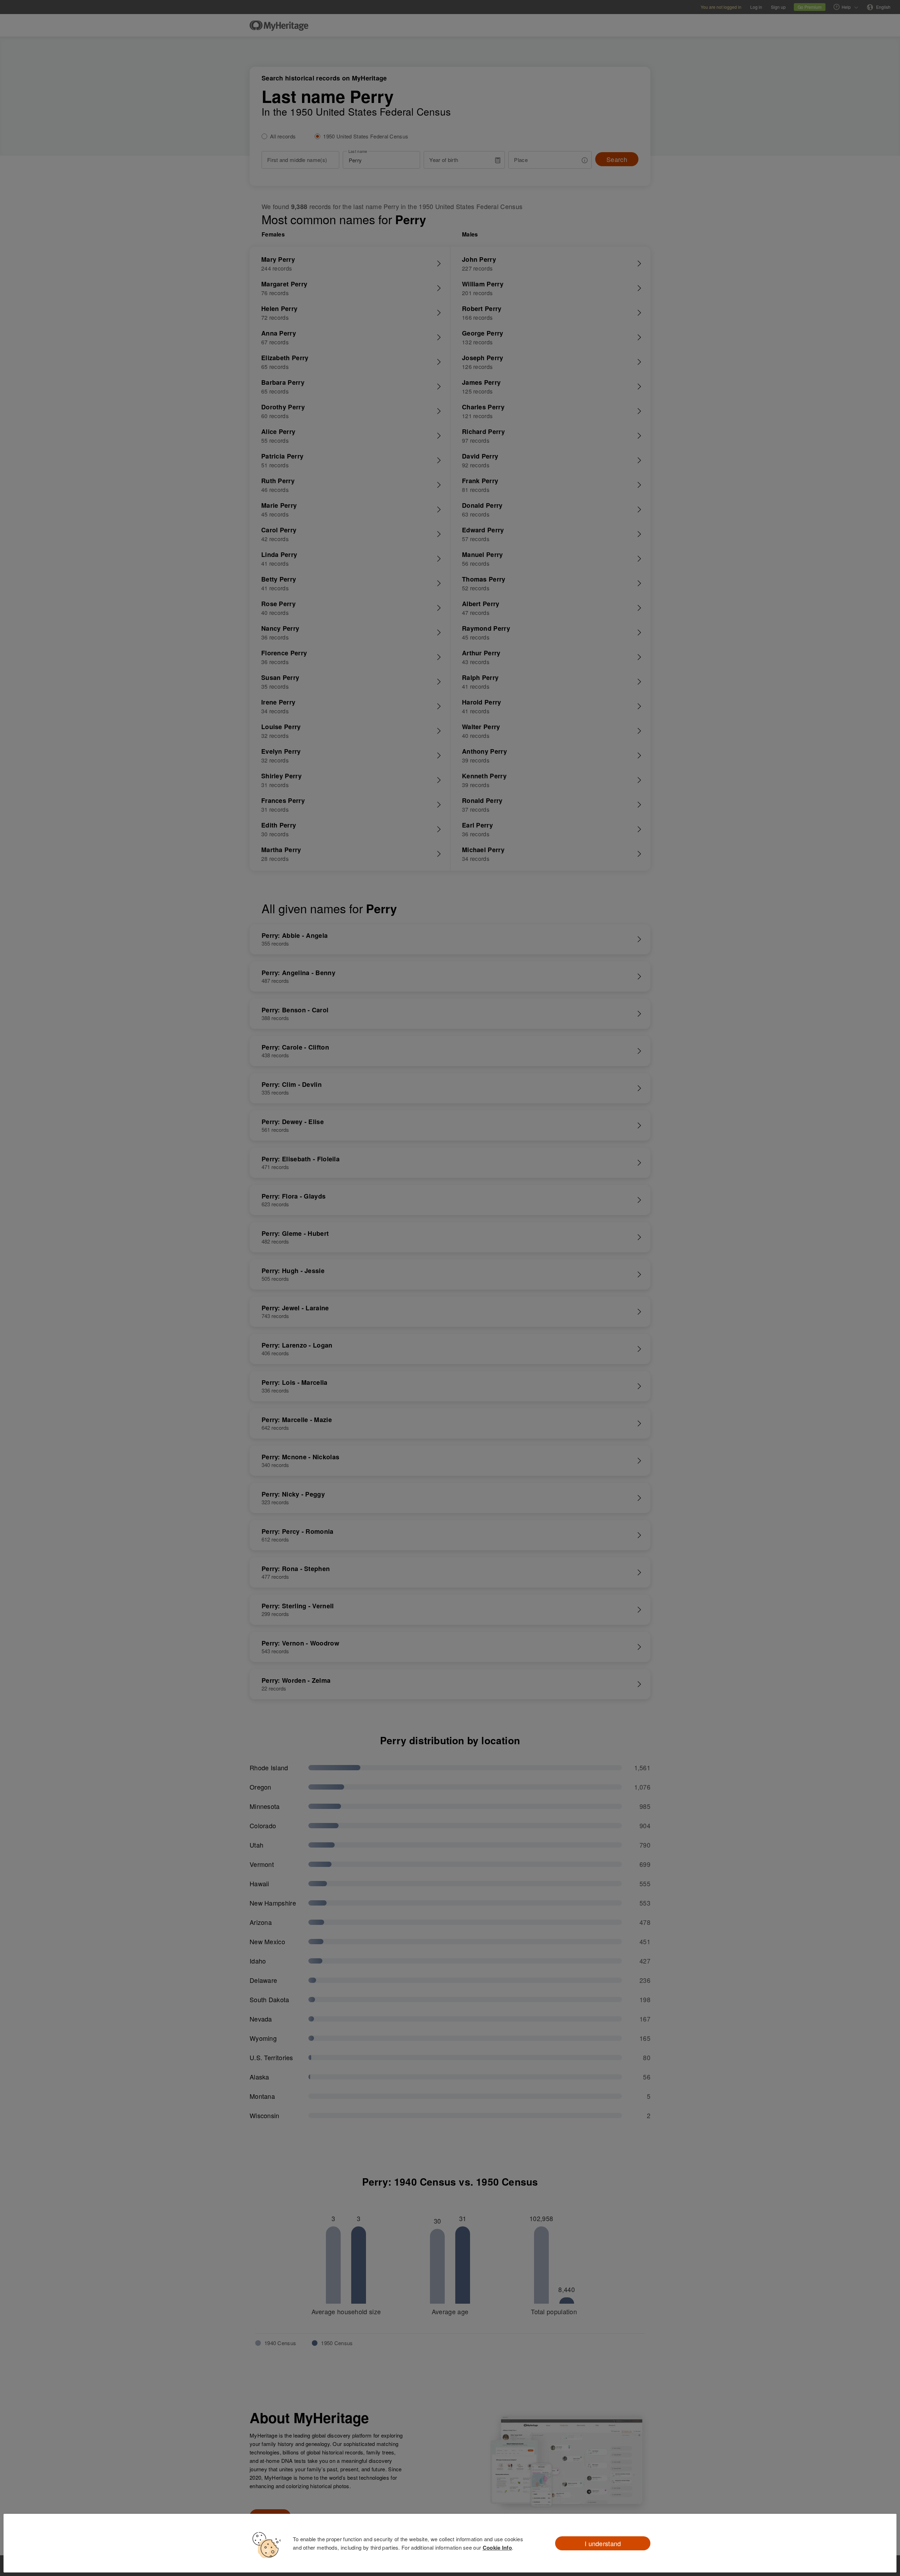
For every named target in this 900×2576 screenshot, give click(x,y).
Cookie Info (497, 2548)
